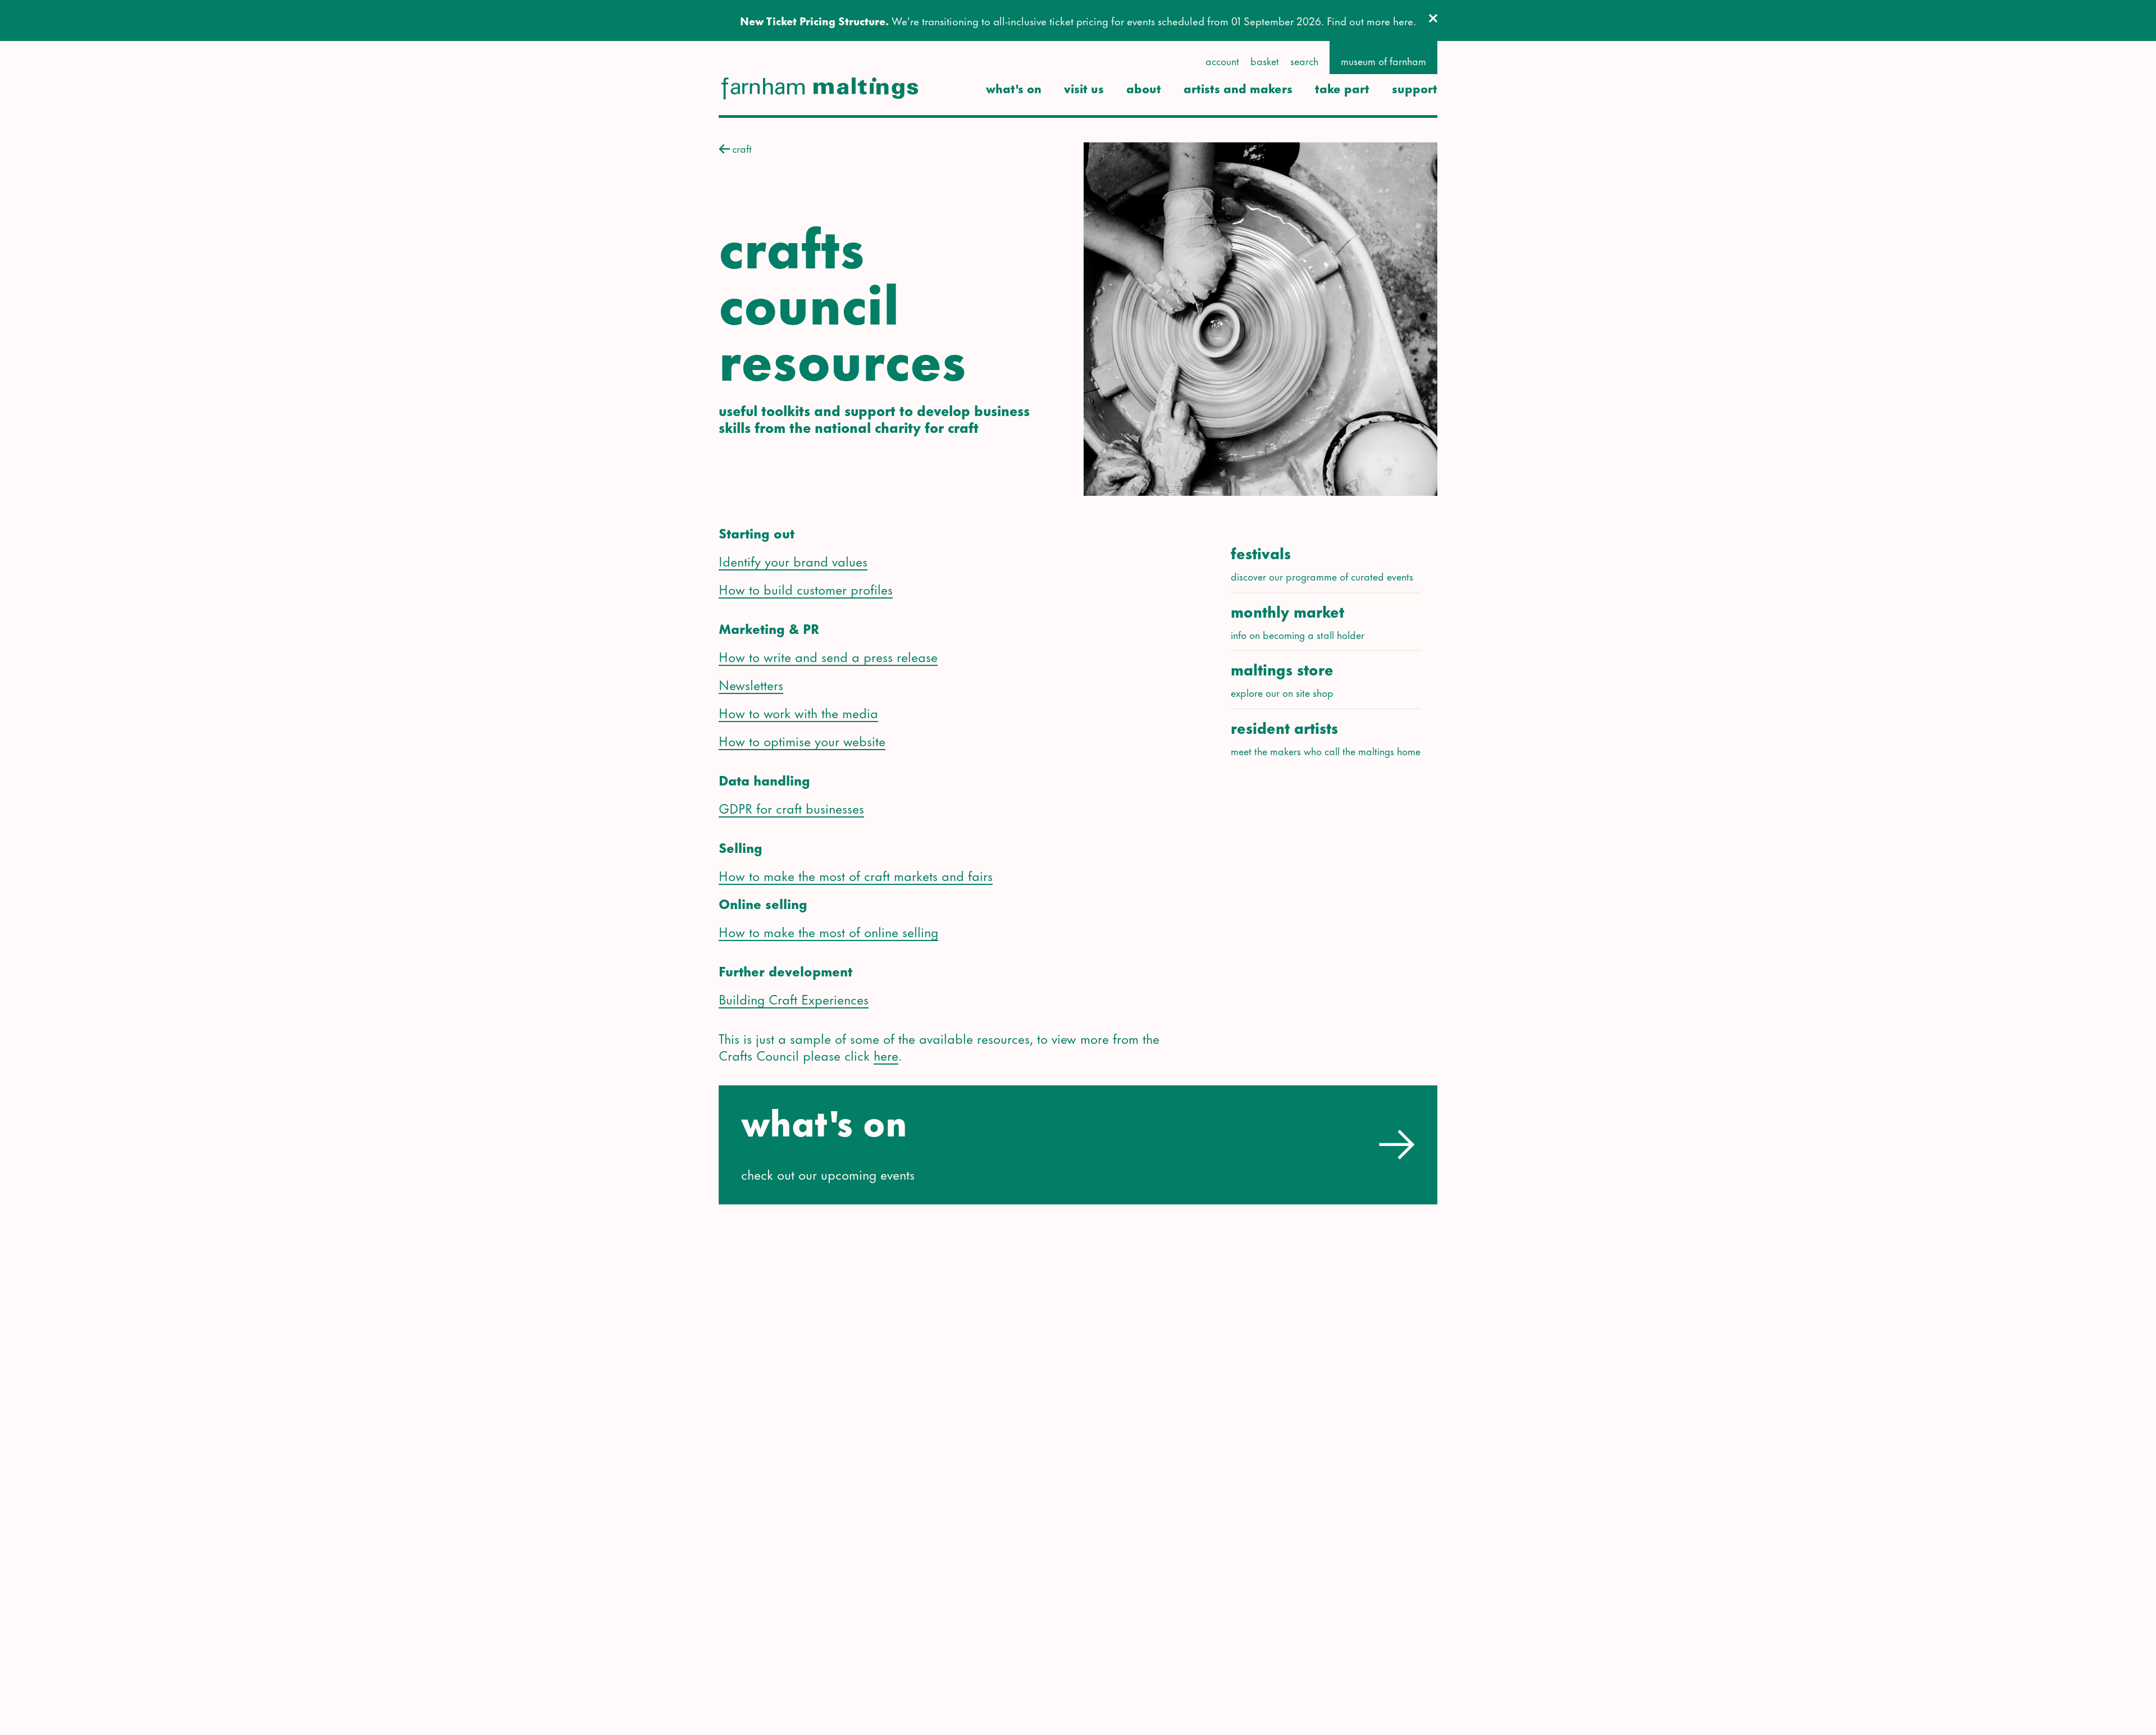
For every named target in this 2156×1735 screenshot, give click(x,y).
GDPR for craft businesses (791, 807)
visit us (1084, 88)
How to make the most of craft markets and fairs (856, 875)
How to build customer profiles (806, 588)
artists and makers (1238, 88)
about (1144, 88)
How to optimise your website (802, 740)
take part (1342, 88)
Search (1304, 61)
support (1415, 88)
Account (1222, 61)
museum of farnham (1383, 61)
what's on (1014, 88)
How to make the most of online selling (828, 931)
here (886, 1054)
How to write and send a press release (828, 656)
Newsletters (751, 684)
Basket (1265, 61)
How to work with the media (798, 712)
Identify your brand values (793, 560)
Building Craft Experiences (794, 998)
